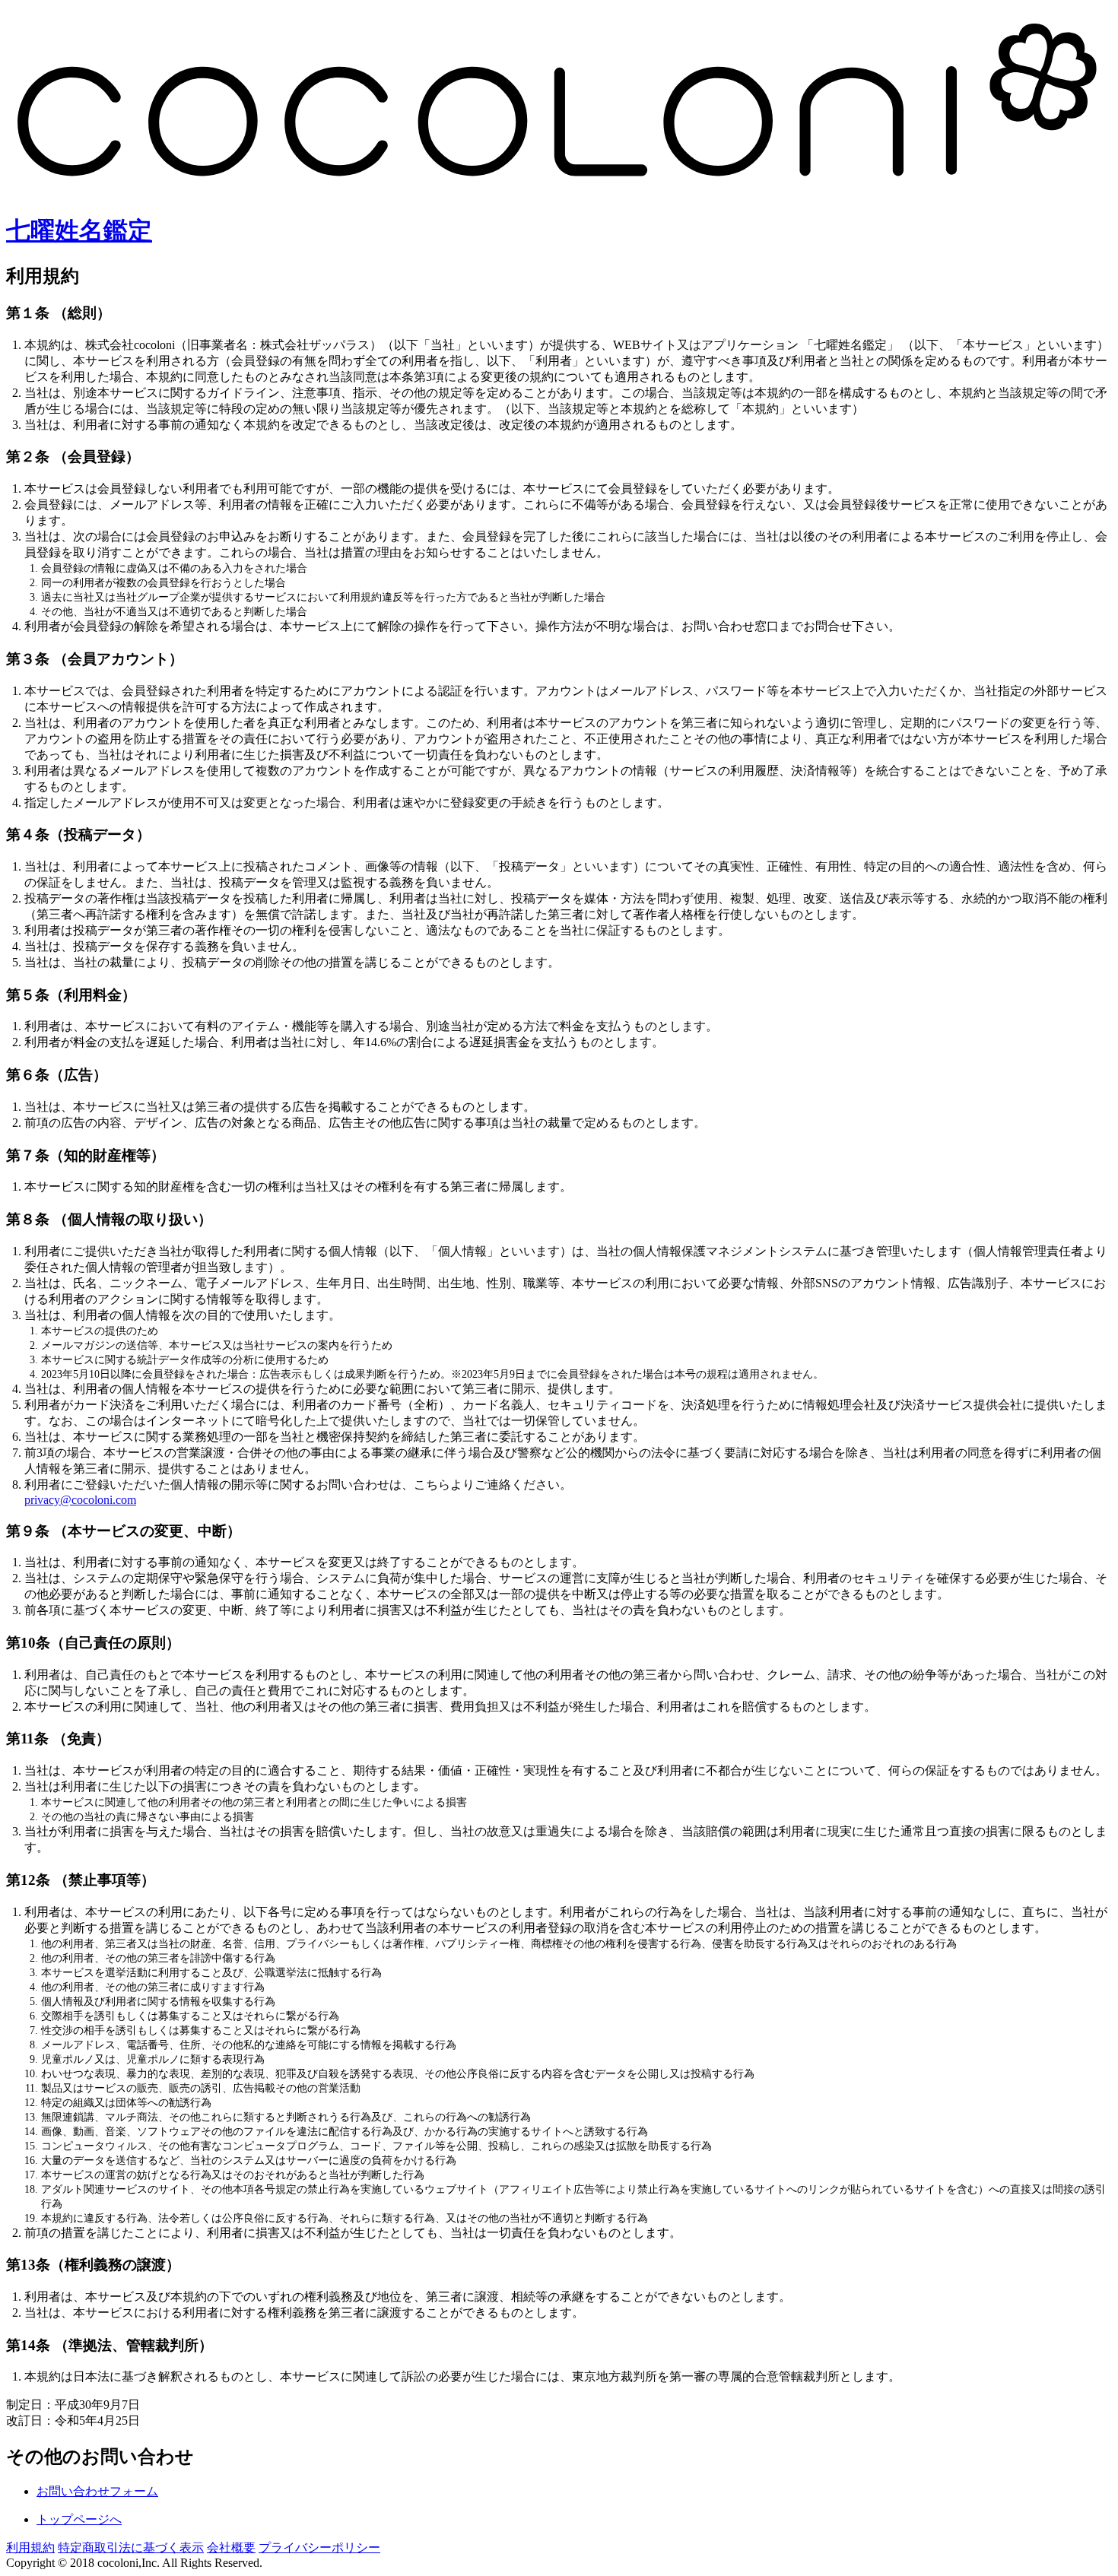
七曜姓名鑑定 (79, 230)
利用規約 (30, 2547)
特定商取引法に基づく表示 (131, 2547)
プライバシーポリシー (319, 2547)
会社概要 (231, 2547)
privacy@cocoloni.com (80, 1500)
